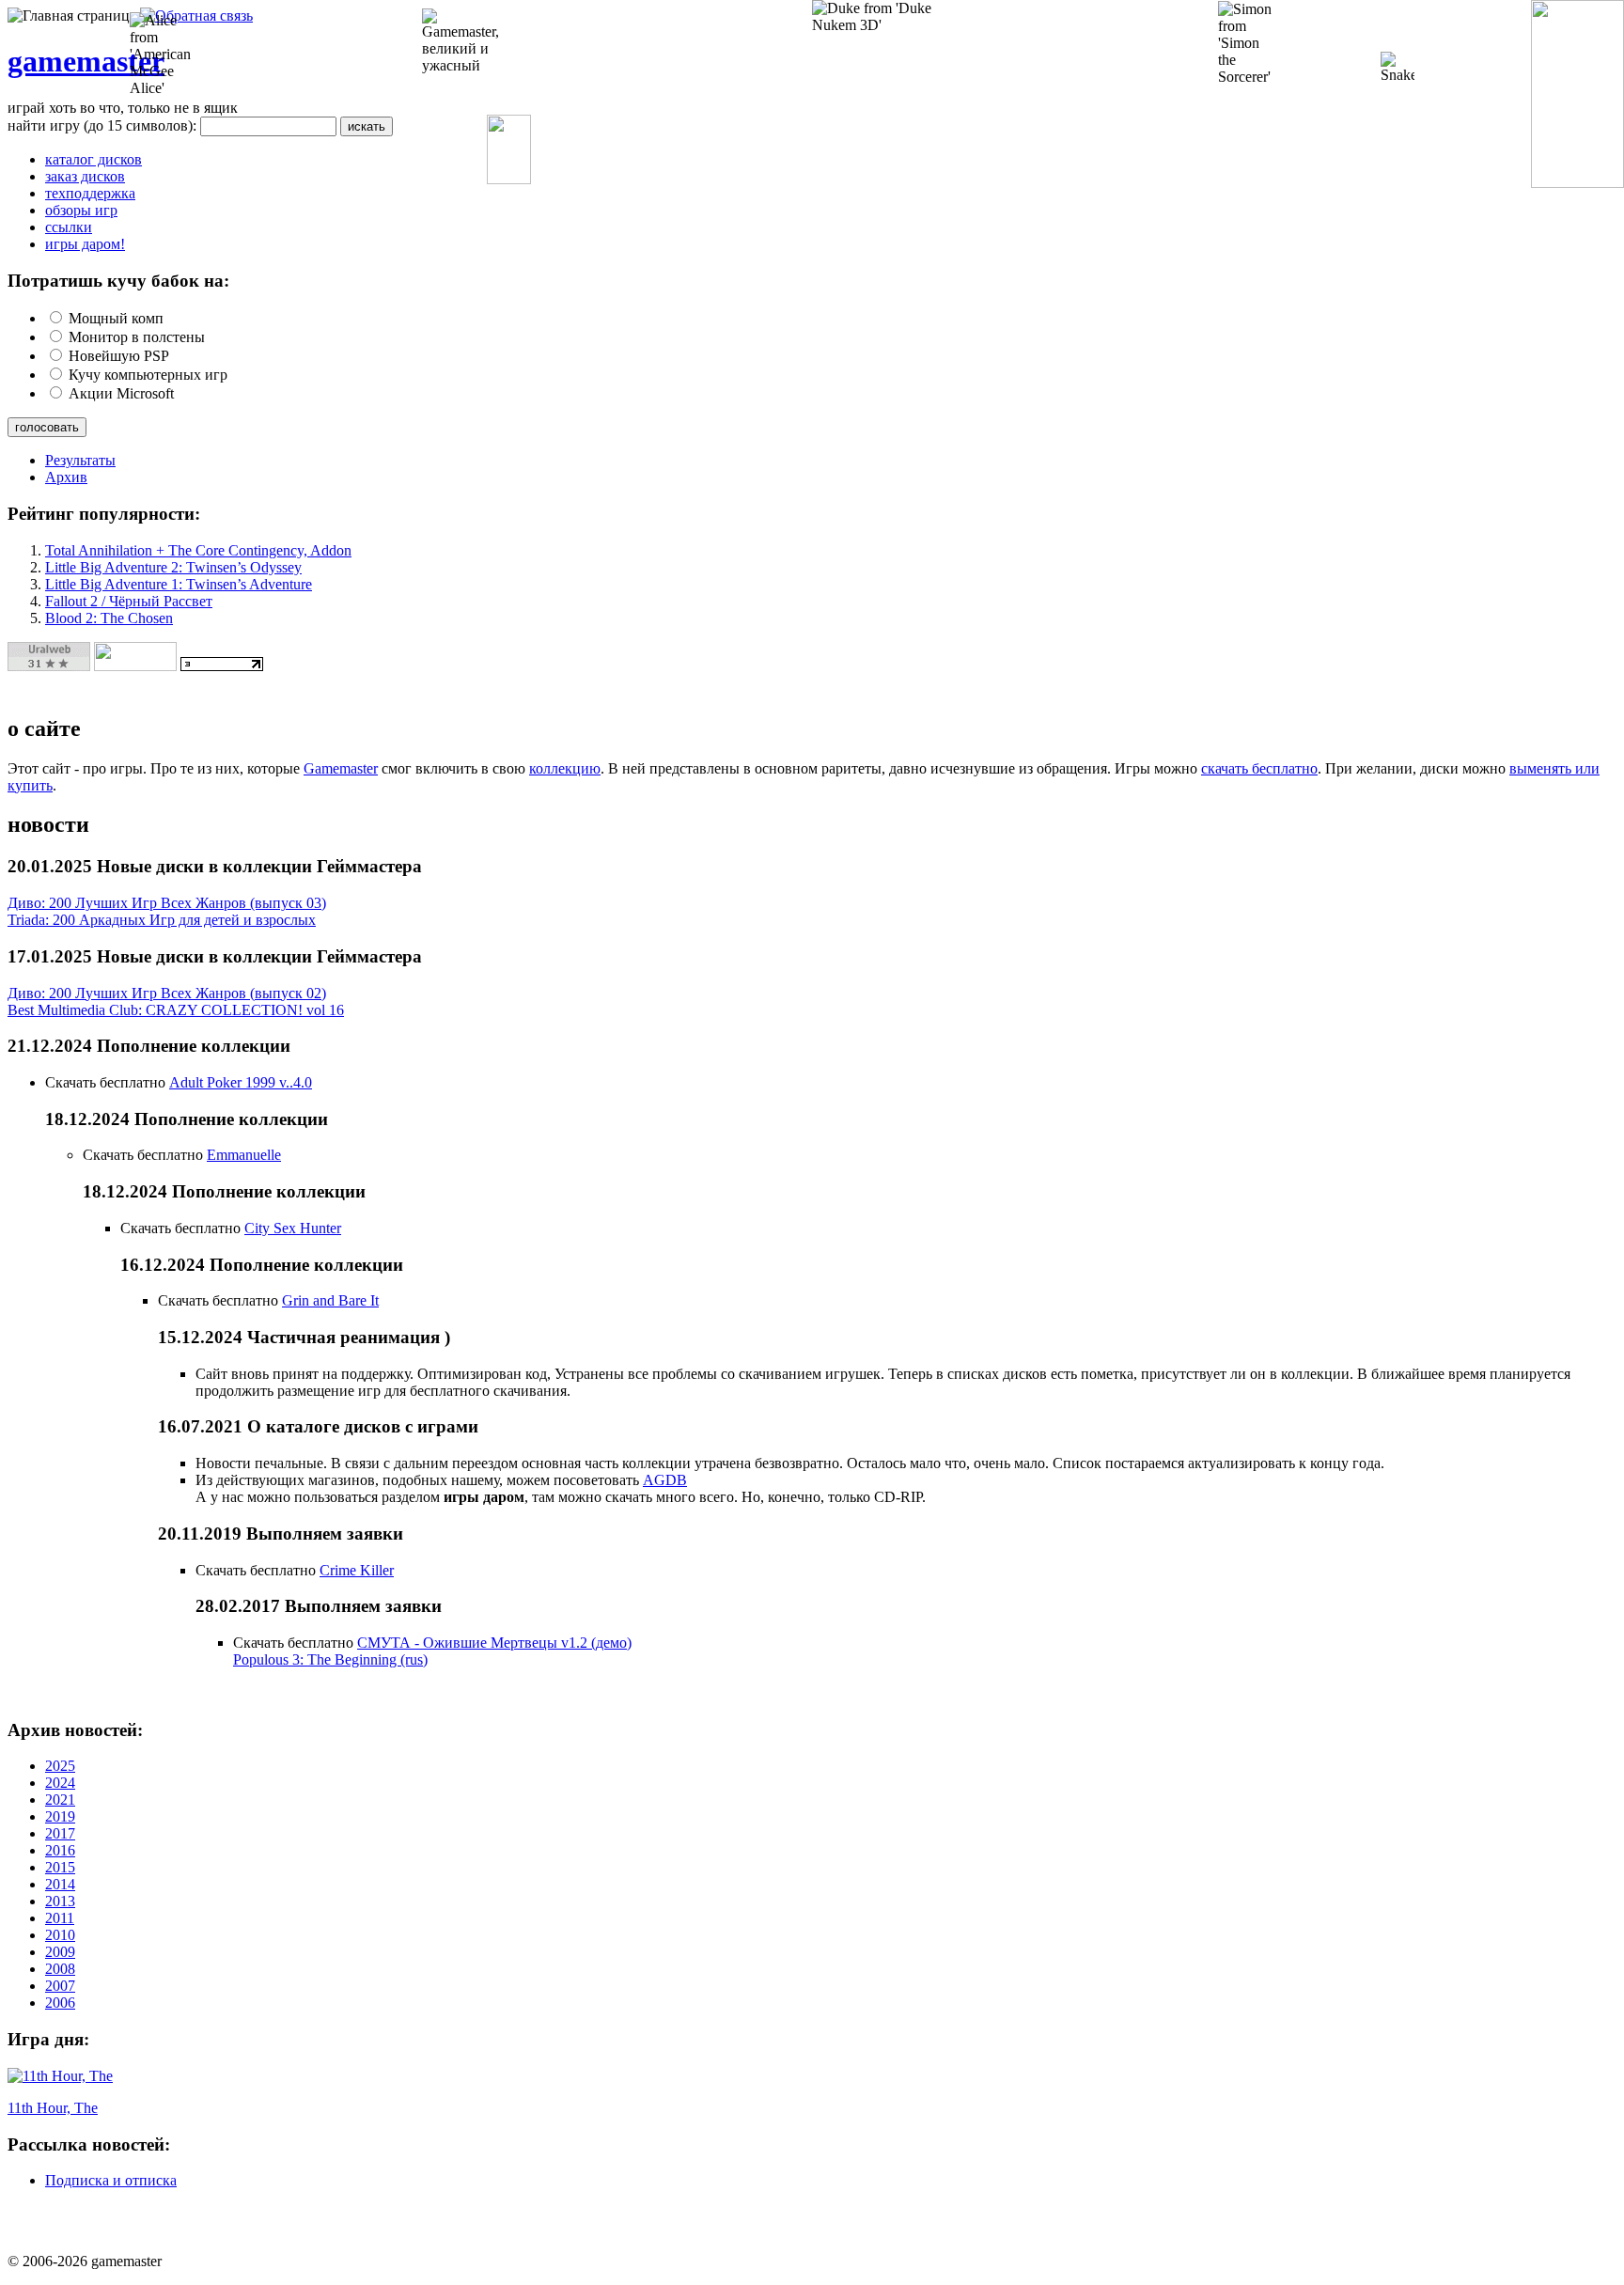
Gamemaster (341, 768)
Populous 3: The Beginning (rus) (330, 1659)
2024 (60, 1783)
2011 (60, 1918)
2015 (60, 1867)
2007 (60, 1986)
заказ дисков (85, 176)
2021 (60, 1800)
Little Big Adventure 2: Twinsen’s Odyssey (173, 567)
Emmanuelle (244, 1155)
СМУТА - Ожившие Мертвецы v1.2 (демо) (494, 1643)
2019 (60, 1816)
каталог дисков (94, 159)
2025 (60, 1766)
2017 (60, 1833)
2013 (60, 1901)
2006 (60, 2003)
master (120, 61)
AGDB (665, 1480)
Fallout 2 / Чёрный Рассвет (129, 601)
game (42, 61)
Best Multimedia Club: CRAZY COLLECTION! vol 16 (176, 1010)
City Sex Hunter (293, 1228)
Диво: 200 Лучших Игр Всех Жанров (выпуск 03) (167, 903)
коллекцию (565, 768)
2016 (60, 1850)
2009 (60, 1952)
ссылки (69, 227)
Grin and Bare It (330, 1300)
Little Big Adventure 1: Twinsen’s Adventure (179, 584)
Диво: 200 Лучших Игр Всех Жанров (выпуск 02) (167, 993)
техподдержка (90, 193)
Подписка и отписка (111, 2180)
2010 (60, 1935)
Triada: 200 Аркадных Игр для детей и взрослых (162, 920)
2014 (60, 1884)
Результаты (80, 460)
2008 (60, 1969)
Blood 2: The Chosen (109, 618)
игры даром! (85, 244)
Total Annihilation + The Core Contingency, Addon (198, 550)
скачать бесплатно (1259, 768)
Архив (66, 477)
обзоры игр (81, 210)
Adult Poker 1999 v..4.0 (241, 1082)
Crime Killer (357, 1570)
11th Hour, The (53, 2108)
